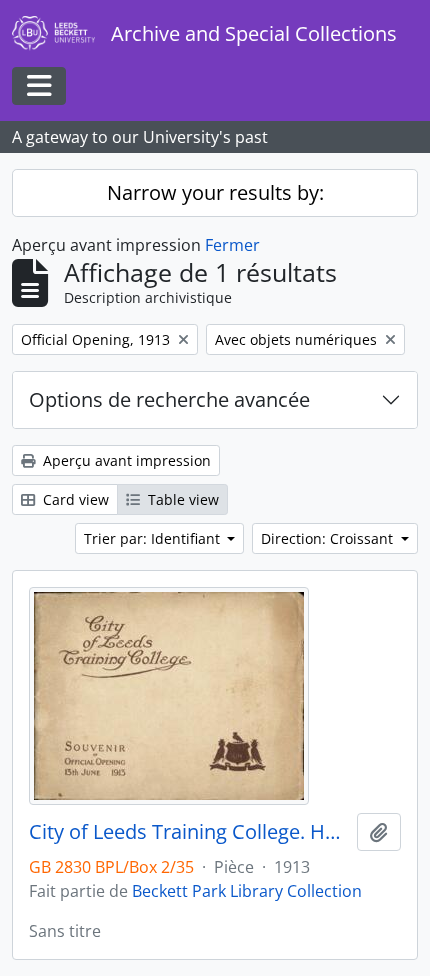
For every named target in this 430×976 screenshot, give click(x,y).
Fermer (232, 245)
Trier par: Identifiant (154, 538)
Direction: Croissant (329, 538)
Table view (181, 499)
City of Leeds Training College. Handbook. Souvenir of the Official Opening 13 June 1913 (189, 832)
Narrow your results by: (215, 192)
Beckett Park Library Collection (247, 891)
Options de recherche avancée (169, 399)
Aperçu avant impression (125, 460)
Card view (74, 499)
